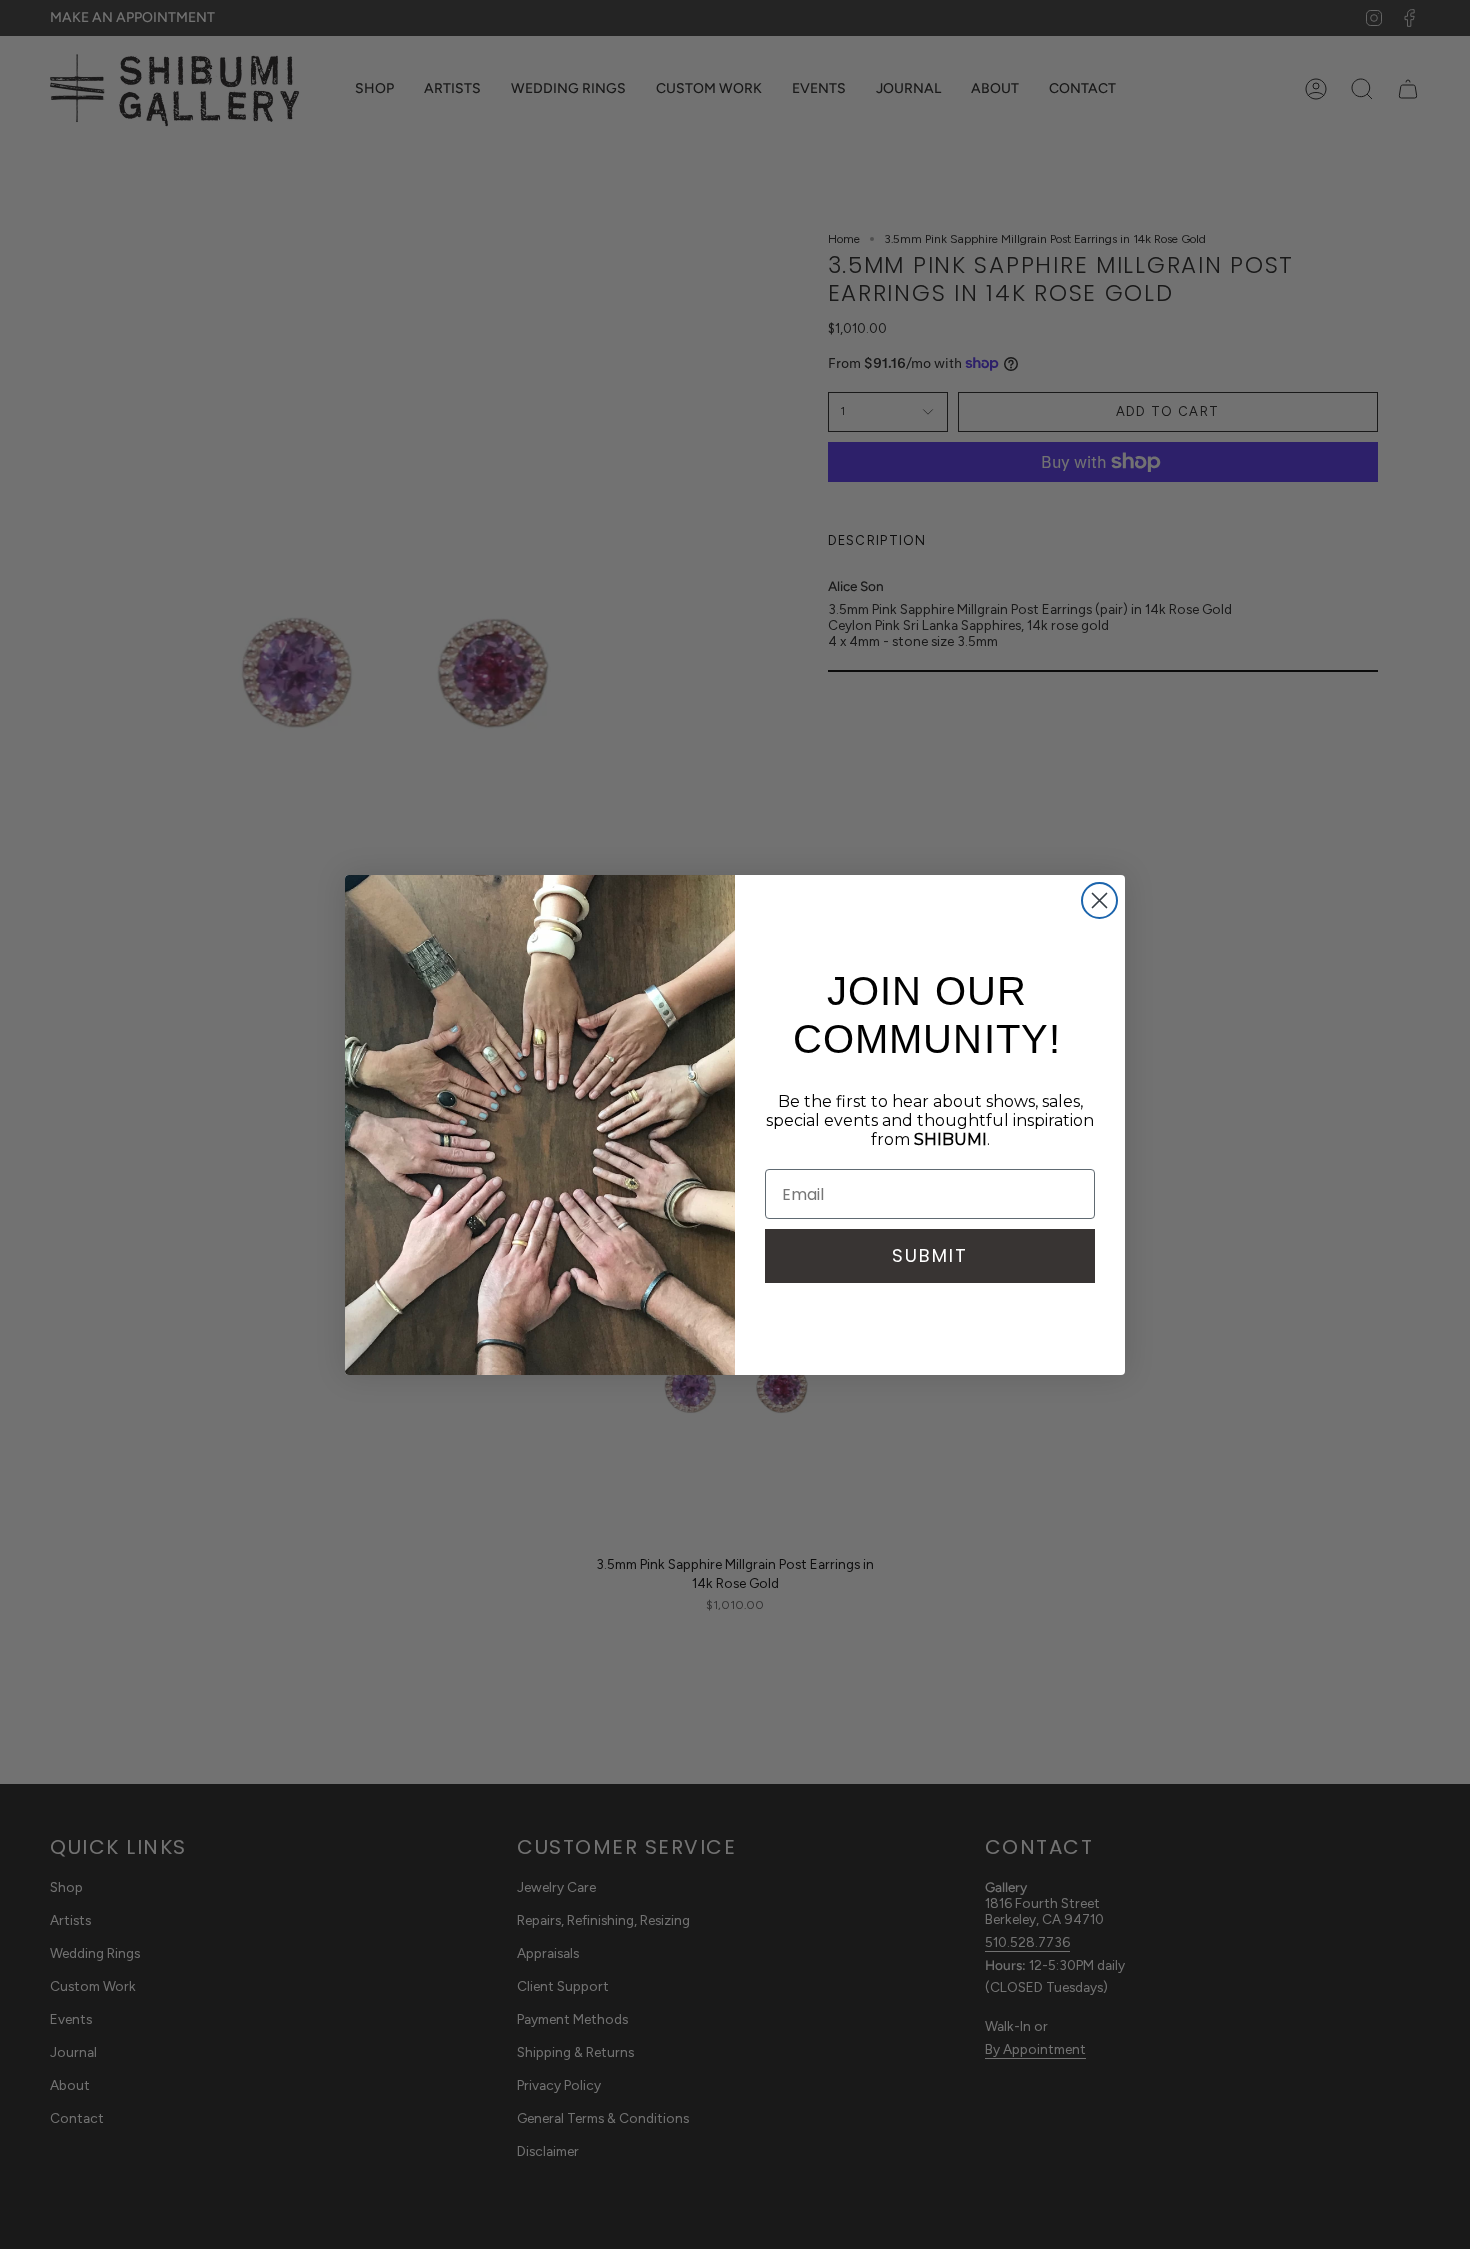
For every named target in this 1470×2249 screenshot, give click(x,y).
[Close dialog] (1099, 900)
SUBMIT (930, 1255)
